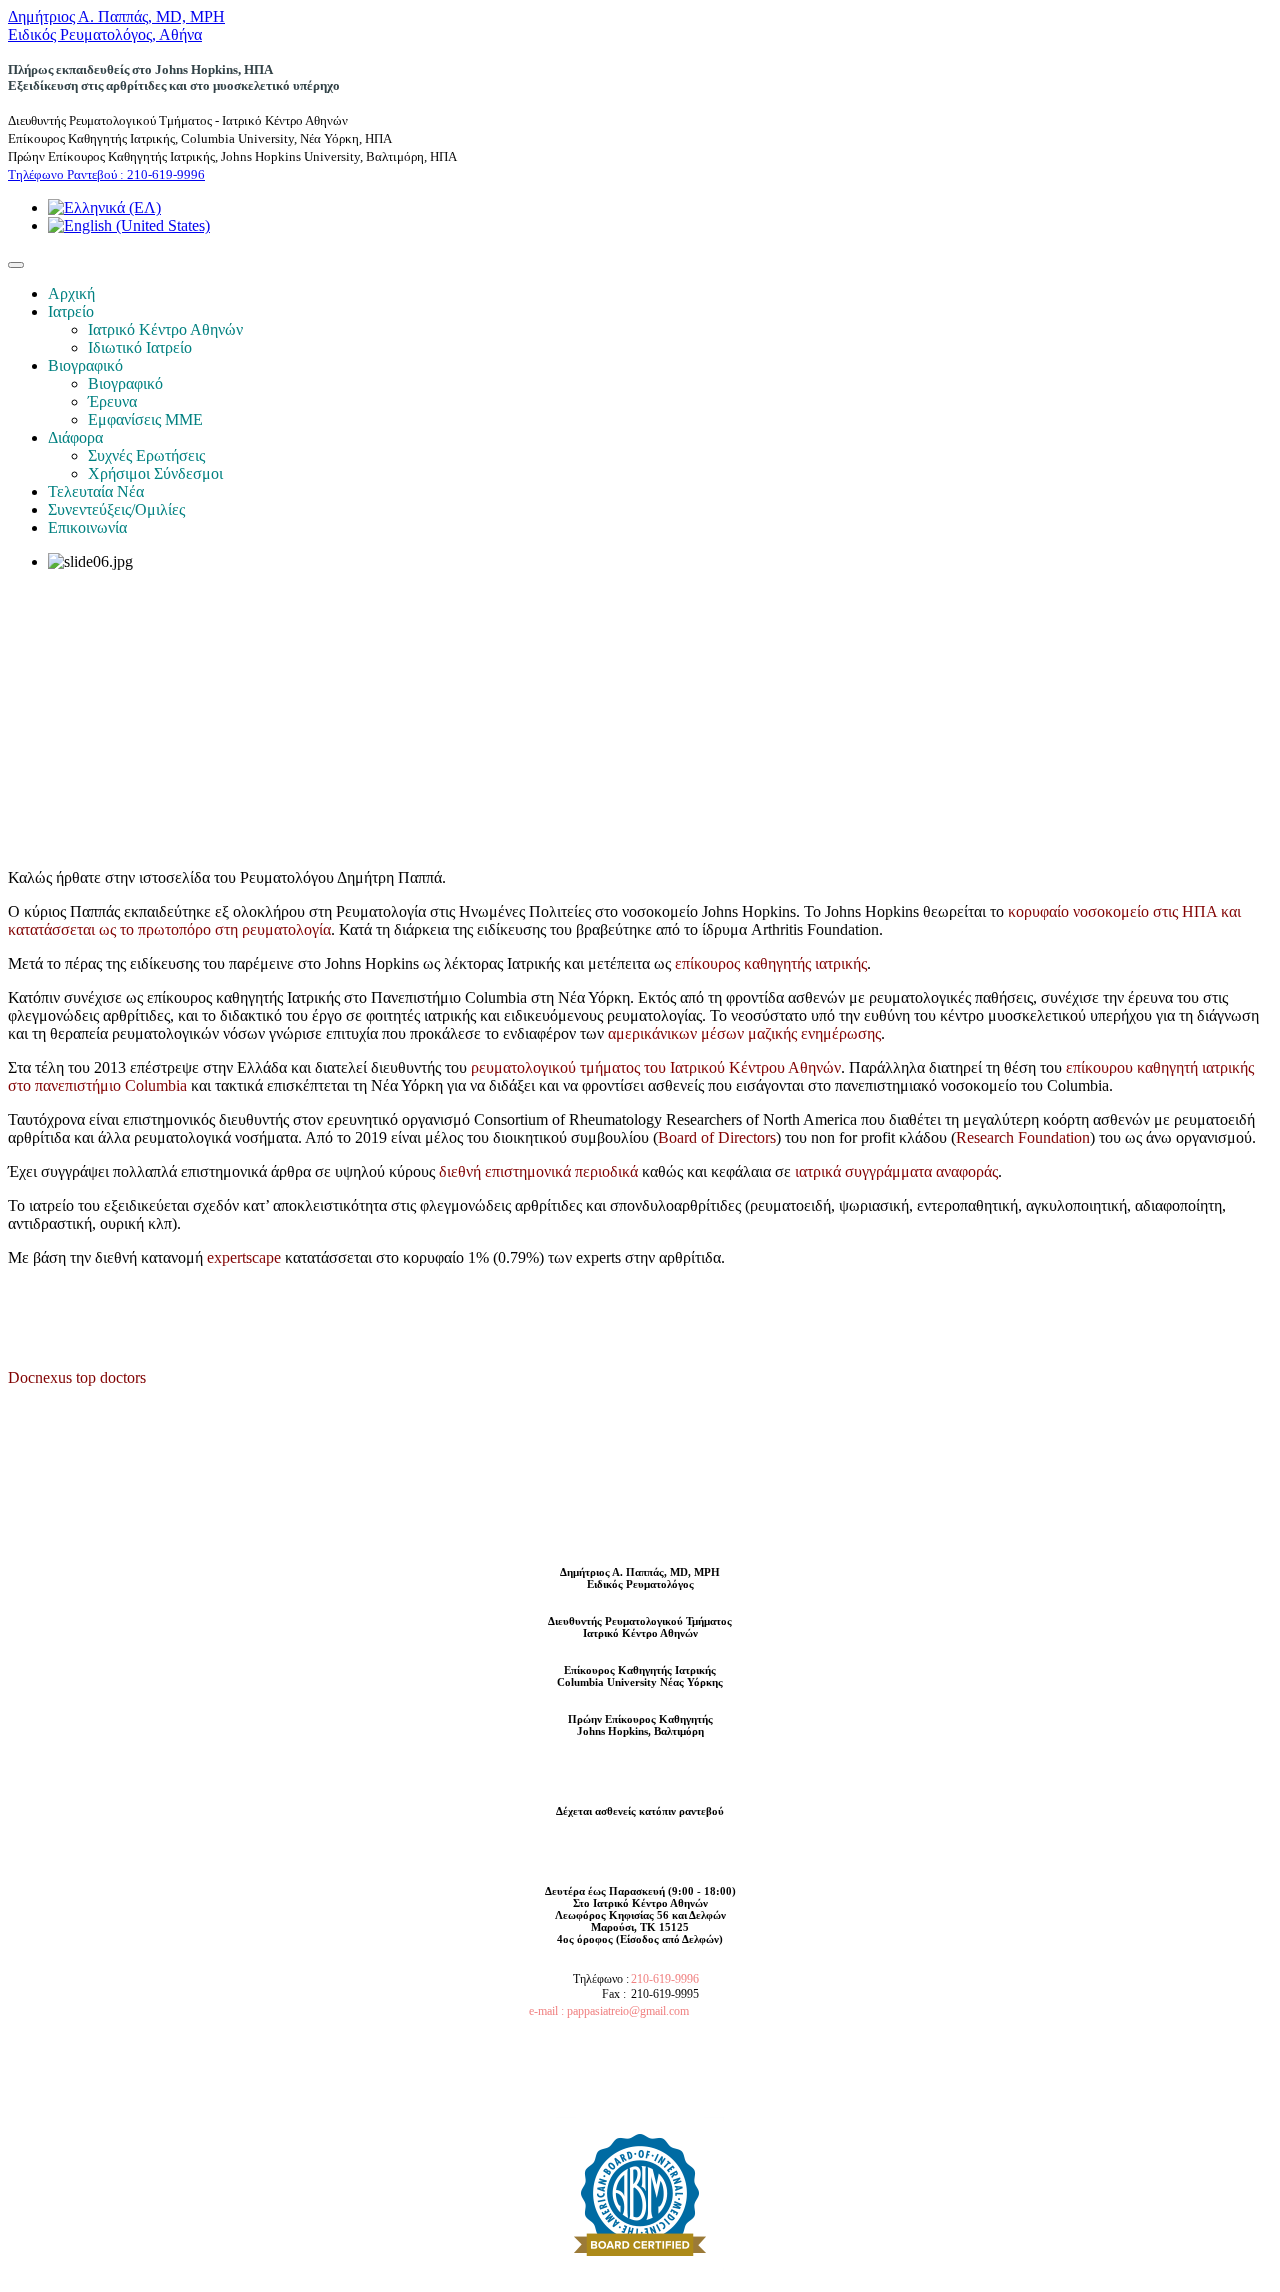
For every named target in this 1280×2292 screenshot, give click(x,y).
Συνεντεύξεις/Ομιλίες (116, 509)
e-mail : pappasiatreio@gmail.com (609, 2011)
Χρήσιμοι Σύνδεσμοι (155, 473)
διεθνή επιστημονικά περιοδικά (538, 1171)
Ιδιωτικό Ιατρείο (140, 347)
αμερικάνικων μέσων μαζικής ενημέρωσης (744, 1033)
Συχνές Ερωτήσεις (146, 455)
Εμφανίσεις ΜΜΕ (145, 419)
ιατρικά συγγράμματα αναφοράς (896, 1171)
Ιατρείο (71, 311)
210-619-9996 (665, 1979)
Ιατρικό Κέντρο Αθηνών (165, 329)
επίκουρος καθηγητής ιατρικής (771, 963)
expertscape (244, 1257)
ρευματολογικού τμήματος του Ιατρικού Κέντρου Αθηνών (656, 1067)
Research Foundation (1023, 1137)
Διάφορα (75, 437)
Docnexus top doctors (77, 1377)
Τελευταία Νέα (96, 491)
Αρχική (71, 293)
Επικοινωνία (87, 527)
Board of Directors (717, 1137)
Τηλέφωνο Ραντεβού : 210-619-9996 (106, 174)
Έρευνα (112, 401)
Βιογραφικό (85, 365)
